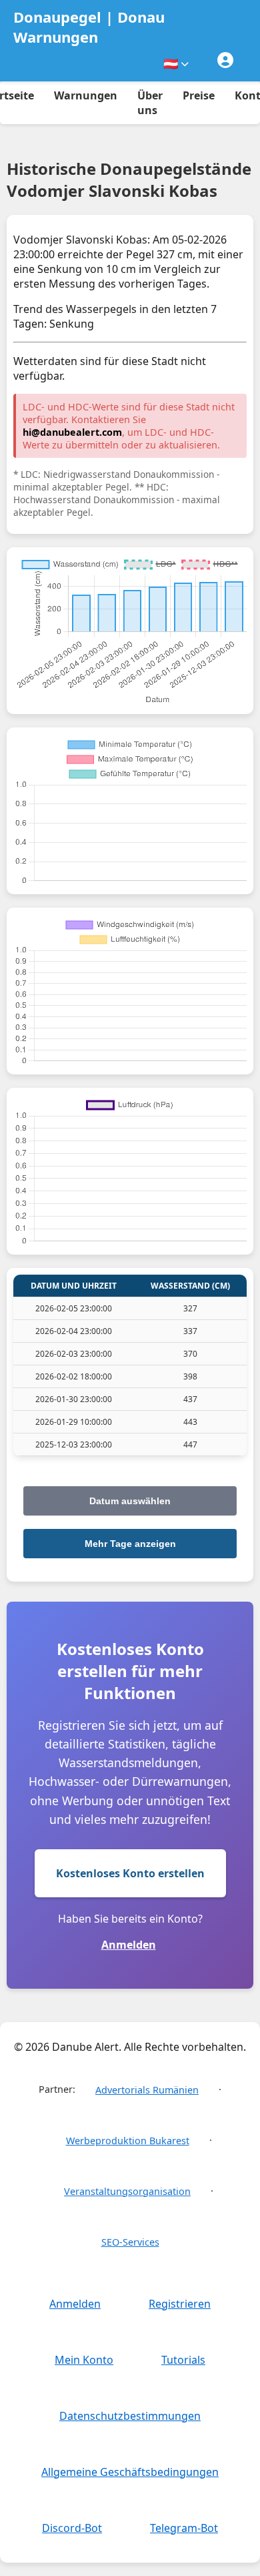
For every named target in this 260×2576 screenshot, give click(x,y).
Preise (199, 95)
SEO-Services (130, 2242)
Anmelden (129, 1945)
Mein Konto (84, 2360)
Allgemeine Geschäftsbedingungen (130, 2472)
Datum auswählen (130, 1501)
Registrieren (180, 2304)
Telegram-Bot (184, 2528)
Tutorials (183, 2360)
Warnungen (86, 95)
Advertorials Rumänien (147, 2090)
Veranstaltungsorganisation (127, 2191)
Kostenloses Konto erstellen (130, 1873)
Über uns (150, 103)
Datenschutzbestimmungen (130, 2416)
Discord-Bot (72, 2528)
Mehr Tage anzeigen (130, 1544)
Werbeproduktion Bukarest (128, 2141)
